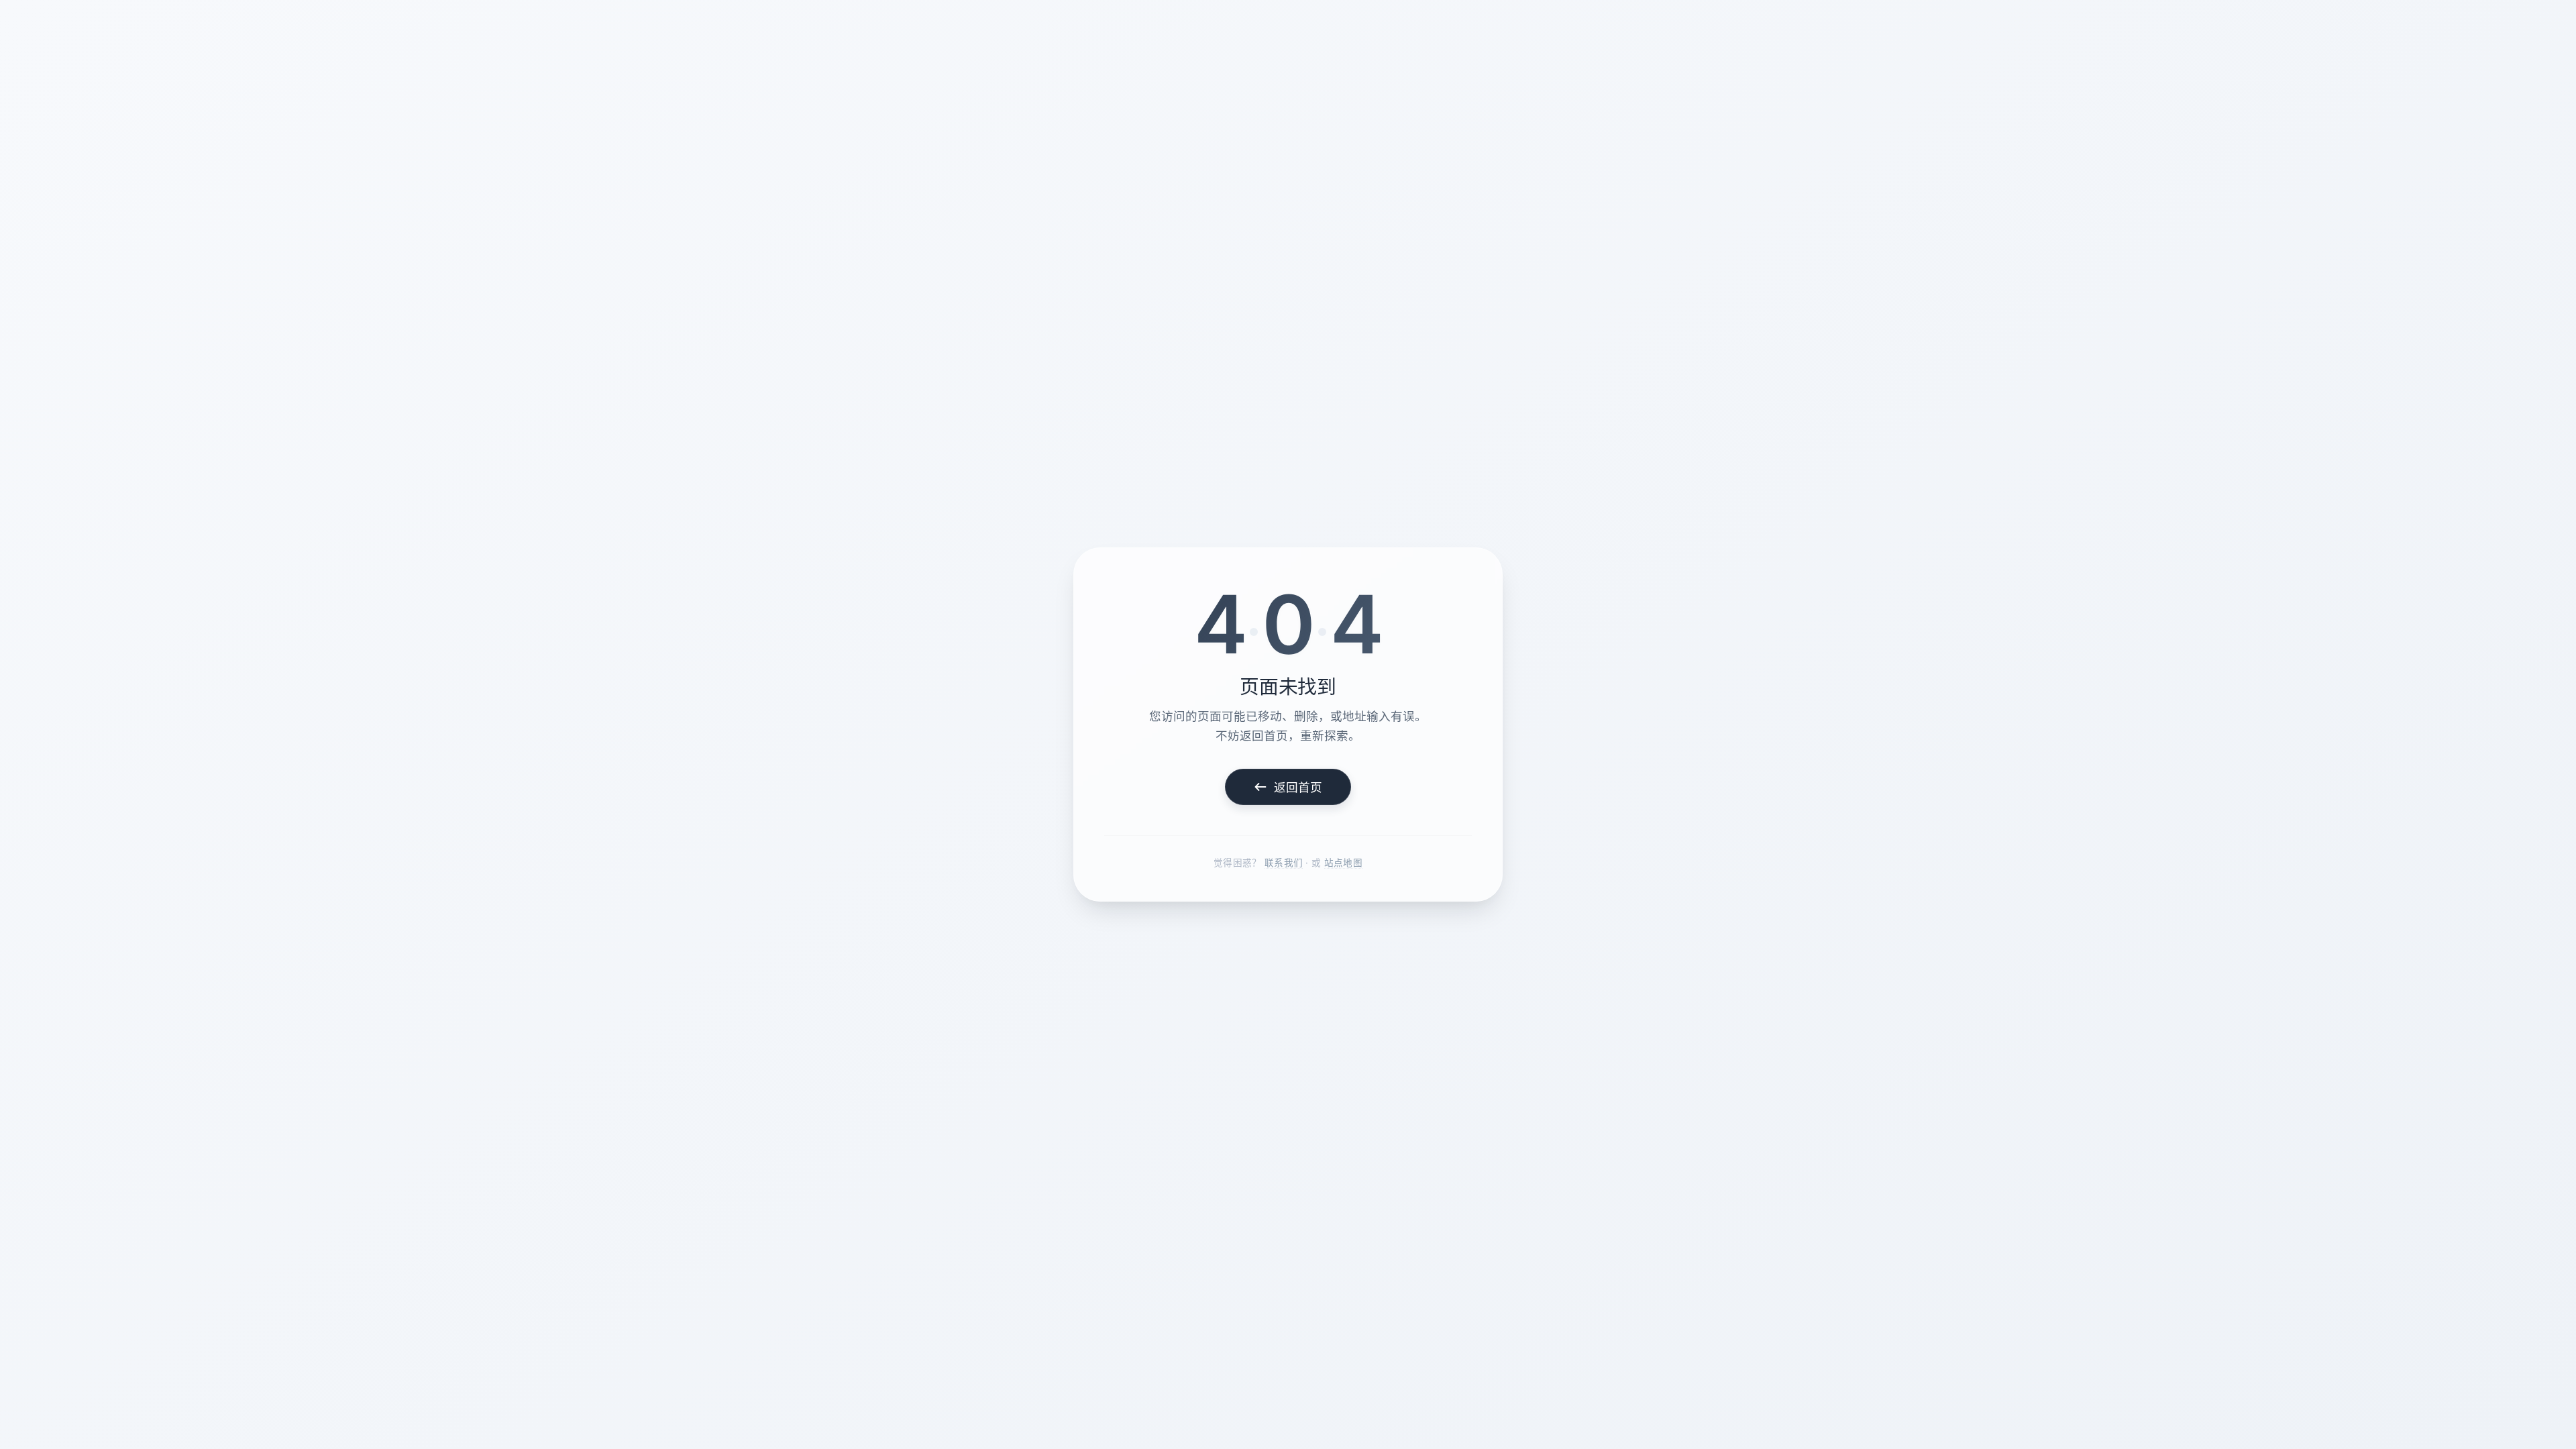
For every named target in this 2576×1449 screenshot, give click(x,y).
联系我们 (1284, 863)
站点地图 (1343, 863)
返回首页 (1298, 787)
